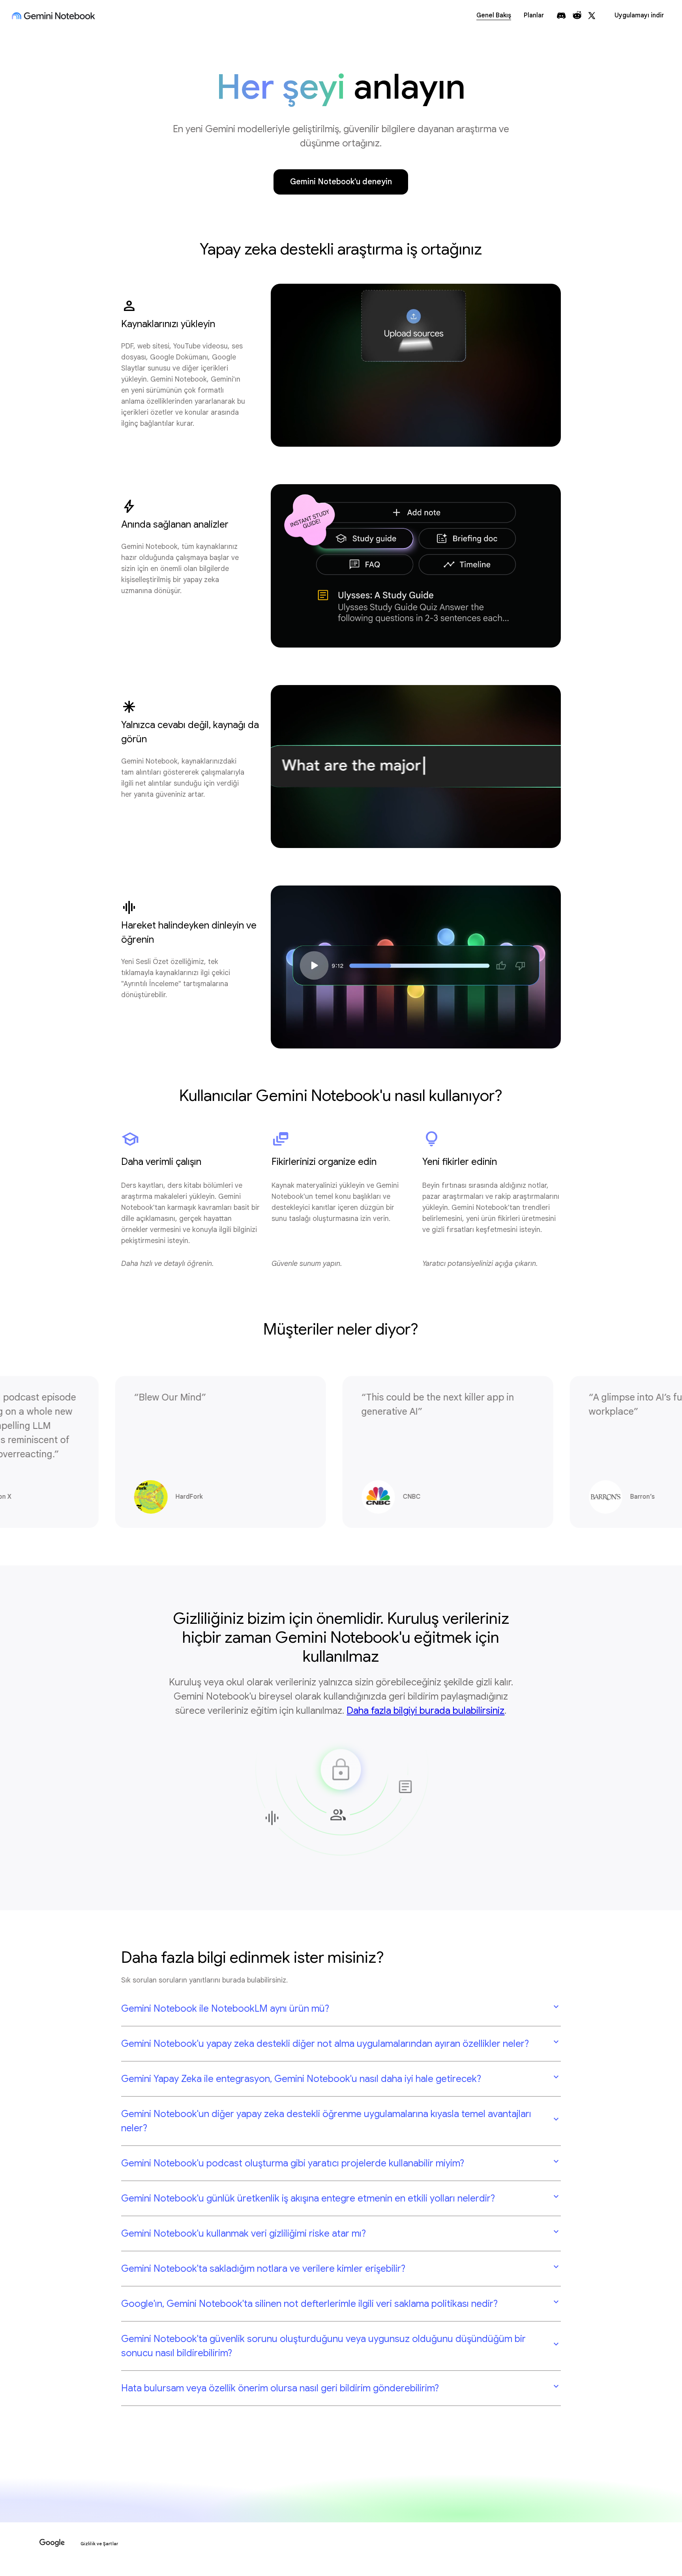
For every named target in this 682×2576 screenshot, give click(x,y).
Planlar (534, 15)
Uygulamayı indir (639, 15)
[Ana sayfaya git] (53, 16)
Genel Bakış (494, 15)
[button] (341, 2009)
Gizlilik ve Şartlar (99, 2544)
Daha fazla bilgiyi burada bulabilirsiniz (425, 1711)
